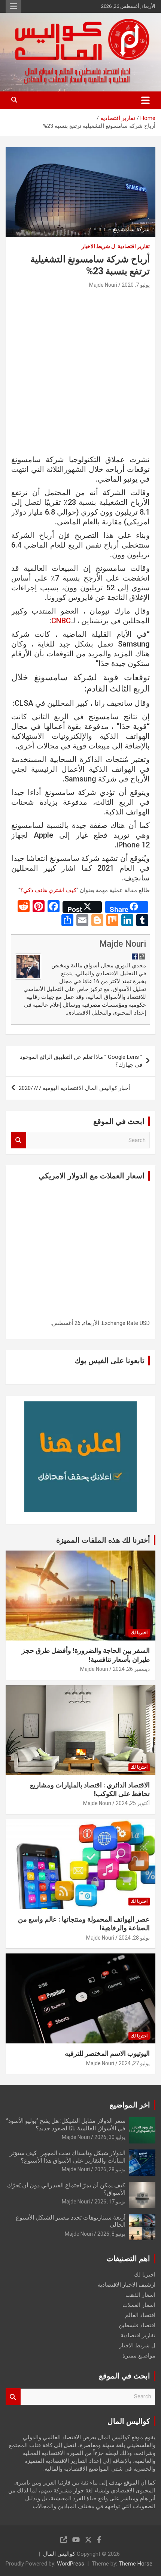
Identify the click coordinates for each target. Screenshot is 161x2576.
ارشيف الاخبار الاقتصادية (127, 2285)
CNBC (61, 621)
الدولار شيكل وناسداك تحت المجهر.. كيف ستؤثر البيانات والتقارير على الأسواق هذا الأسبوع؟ (68, 2157)
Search (19, 1140)
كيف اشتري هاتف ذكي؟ (48, 890)
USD (145, 1323)
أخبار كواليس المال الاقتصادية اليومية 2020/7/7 (74, 1088)
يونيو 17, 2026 (110, 2202)
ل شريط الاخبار (98, 246)
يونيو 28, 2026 (110, 2169)
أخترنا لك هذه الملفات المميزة (103, 1540)
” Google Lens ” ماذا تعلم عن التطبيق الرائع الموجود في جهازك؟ (81, 1061)
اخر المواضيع (130, 2105)
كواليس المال (59, 2554)
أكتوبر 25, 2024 (133, 1803)
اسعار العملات (139, 2305)
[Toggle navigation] (145, 100)
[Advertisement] (80, 374)
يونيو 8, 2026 (111, 2234)
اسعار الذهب (140, 2295)
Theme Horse (136, 2564)
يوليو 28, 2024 (134, 1938)
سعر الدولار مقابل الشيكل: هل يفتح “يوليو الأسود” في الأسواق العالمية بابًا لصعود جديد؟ (66, 2124)
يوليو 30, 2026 (110, 2137)
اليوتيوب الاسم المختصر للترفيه (107, 2053)
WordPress (71, 2564)
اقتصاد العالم (140, 2315)
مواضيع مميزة (139, 2356)
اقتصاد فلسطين (137, 2325)
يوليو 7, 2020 (136, 285)
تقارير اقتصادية (134, 246)
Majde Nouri (103, 285)
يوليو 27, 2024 (134, 2063)
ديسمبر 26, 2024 (131, 1669)
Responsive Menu (13, 6)
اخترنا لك (139, 1633)
